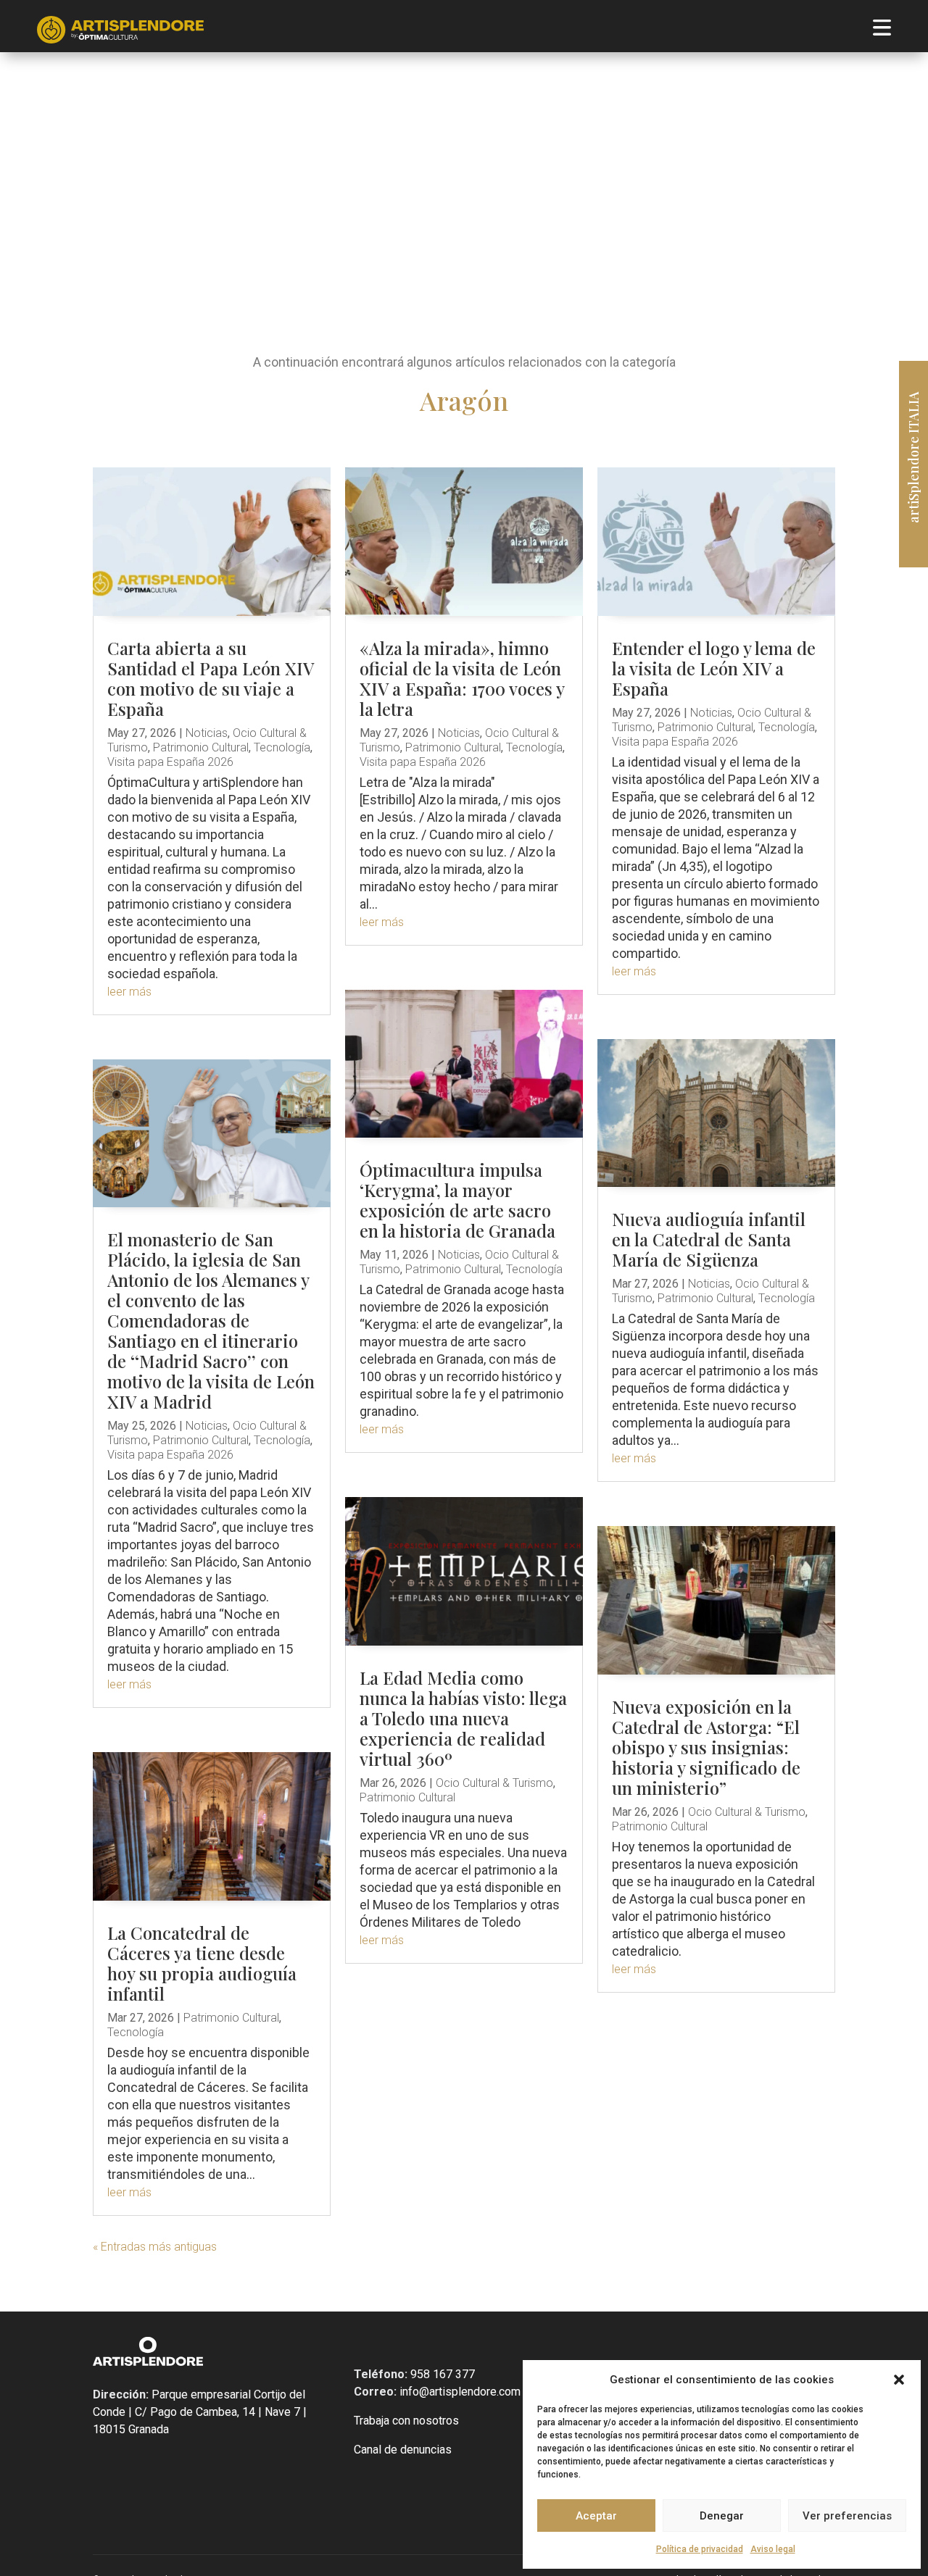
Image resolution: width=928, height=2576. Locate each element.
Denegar (722, 2516)
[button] (899, 2380)
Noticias (207, 733)
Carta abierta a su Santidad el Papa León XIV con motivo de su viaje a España (210, 678)
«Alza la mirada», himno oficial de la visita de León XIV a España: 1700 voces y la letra (462, 678)
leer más (129, 992)
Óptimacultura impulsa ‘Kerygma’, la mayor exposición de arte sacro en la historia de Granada (457, 1200)
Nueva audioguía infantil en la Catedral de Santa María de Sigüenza (709, 1239)
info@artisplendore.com (459, 2392)
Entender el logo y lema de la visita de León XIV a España (714, 668)
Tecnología (282, 747)
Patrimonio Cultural (201, 747)
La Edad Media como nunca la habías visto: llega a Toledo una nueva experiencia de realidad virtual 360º (463, 1718)
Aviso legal (773, 2549)
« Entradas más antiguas (155, 2247)
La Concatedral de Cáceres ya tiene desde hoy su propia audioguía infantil (202, 1963)
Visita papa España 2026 (170, 762)
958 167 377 (441, 2374)
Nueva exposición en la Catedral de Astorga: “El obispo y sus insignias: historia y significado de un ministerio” (706, 1747)
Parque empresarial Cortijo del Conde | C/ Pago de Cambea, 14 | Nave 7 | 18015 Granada (200, 2412)
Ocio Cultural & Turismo (494, 1783)
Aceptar (596, 2516)
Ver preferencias (847, 2516)
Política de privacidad (700, 2549)
